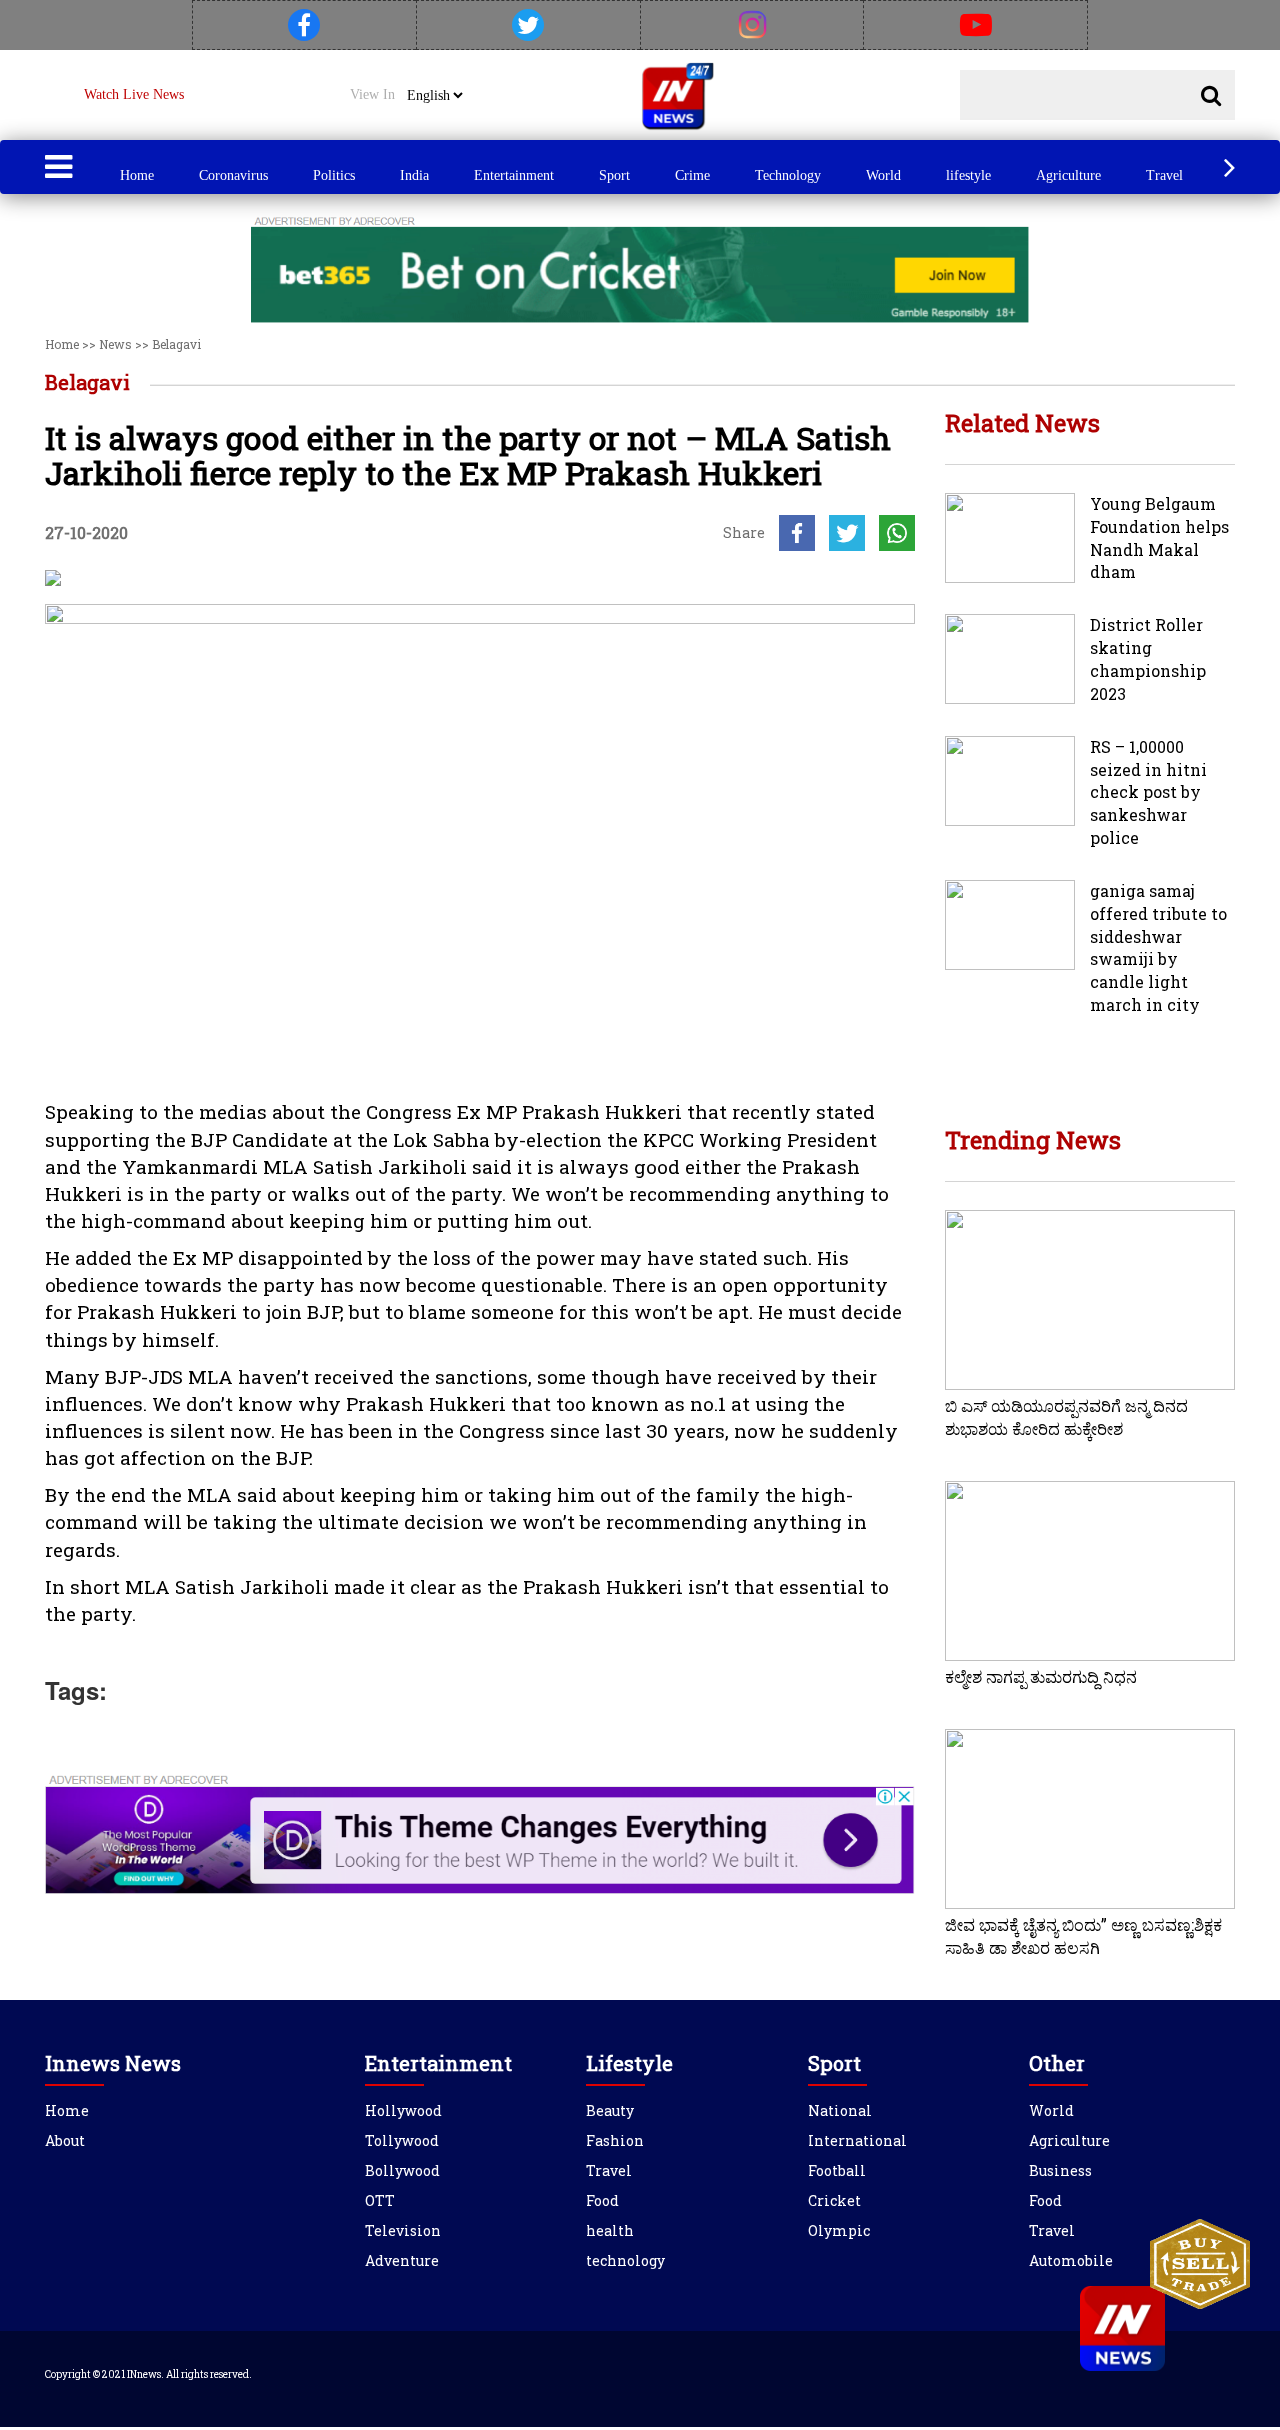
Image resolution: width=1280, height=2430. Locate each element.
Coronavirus (233, 175)
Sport (614, 175)
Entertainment (514, 175)
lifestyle (968, 175)
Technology (788, 175)
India (414, 175)
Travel (1164, 175)
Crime (692, 175)
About (65, 2140)
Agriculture (1068, 175)
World (883, 175)
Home (137, 175)
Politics (334, 175)
